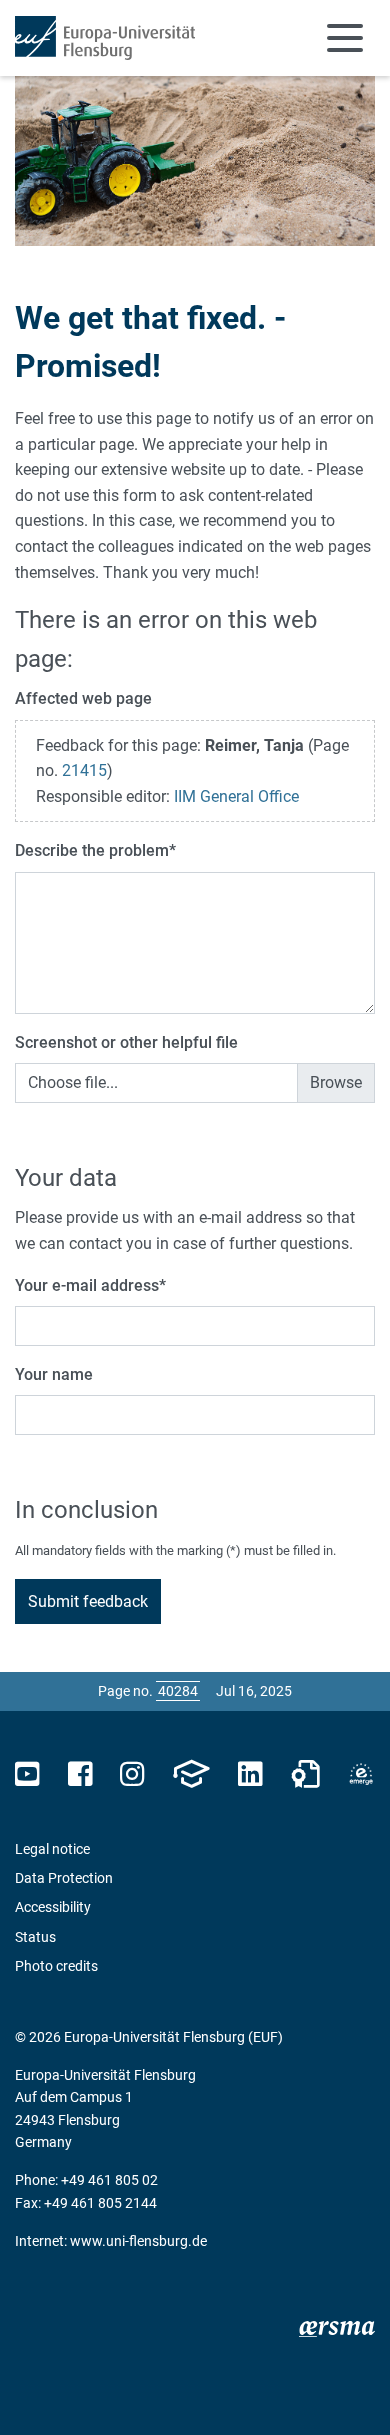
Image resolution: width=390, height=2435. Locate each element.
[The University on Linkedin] (250, 1774)
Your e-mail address (90, 1285)
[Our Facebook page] (80, 1774)
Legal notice (52, 1849)
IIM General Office (236, 796)
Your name (54, 1374)
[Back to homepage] (105, 38)
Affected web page (83, 698)
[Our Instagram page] (132, 1774)
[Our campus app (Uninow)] (191, 1774)
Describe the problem (95, 850)
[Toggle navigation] (345, 38)
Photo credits (56, 1966)
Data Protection (64, 1878)
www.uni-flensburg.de (138, 2241)
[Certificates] (306, 1774)
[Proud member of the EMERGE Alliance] (361, 1774)
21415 (84, 770)
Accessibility (53, 1907)
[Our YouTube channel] (27, 1774)
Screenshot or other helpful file (126, 1042)
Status (35, 1937)
